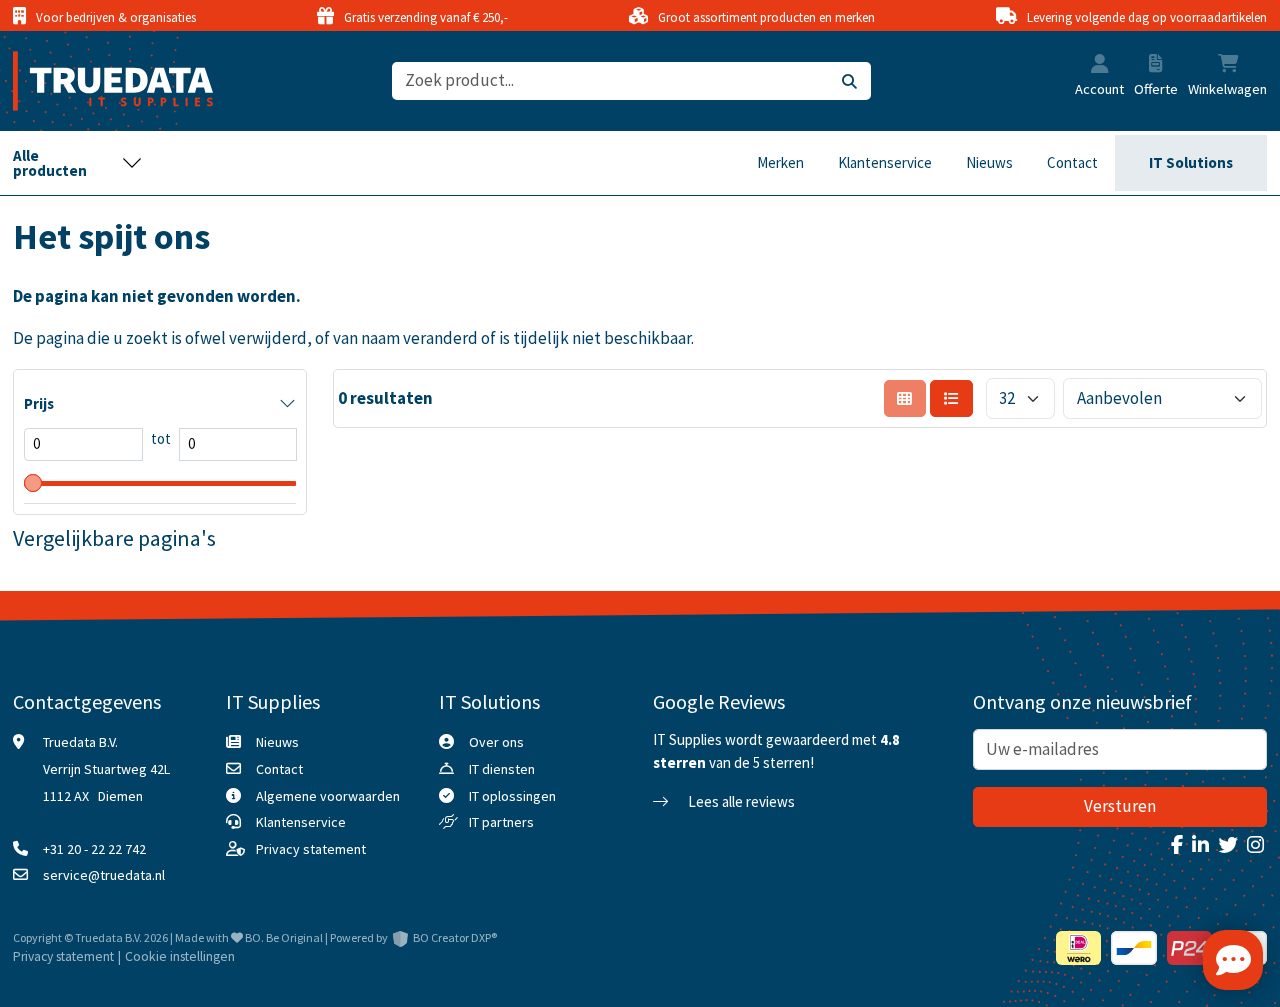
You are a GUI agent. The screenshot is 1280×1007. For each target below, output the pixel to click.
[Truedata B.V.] (100, 81)
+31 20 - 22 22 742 (94, 849)
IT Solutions (1191, 162)
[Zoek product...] (849, 81)
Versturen (1120, 806)
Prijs (39, 403)
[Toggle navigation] (78, 163)
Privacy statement (311, 849)
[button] (1100, 66)
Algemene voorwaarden (328, 796)
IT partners (501, 822)
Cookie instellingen (180, 956)
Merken (780, 162)
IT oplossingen (512, 796)
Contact (1072, 162)
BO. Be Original (284, 937)
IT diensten (502, 769)
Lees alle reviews (740, 801)
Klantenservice (885, 162)
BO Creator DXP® (455, 937)
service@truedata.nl (104, 875)
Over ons (496, 742)
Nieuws (989, 162)
